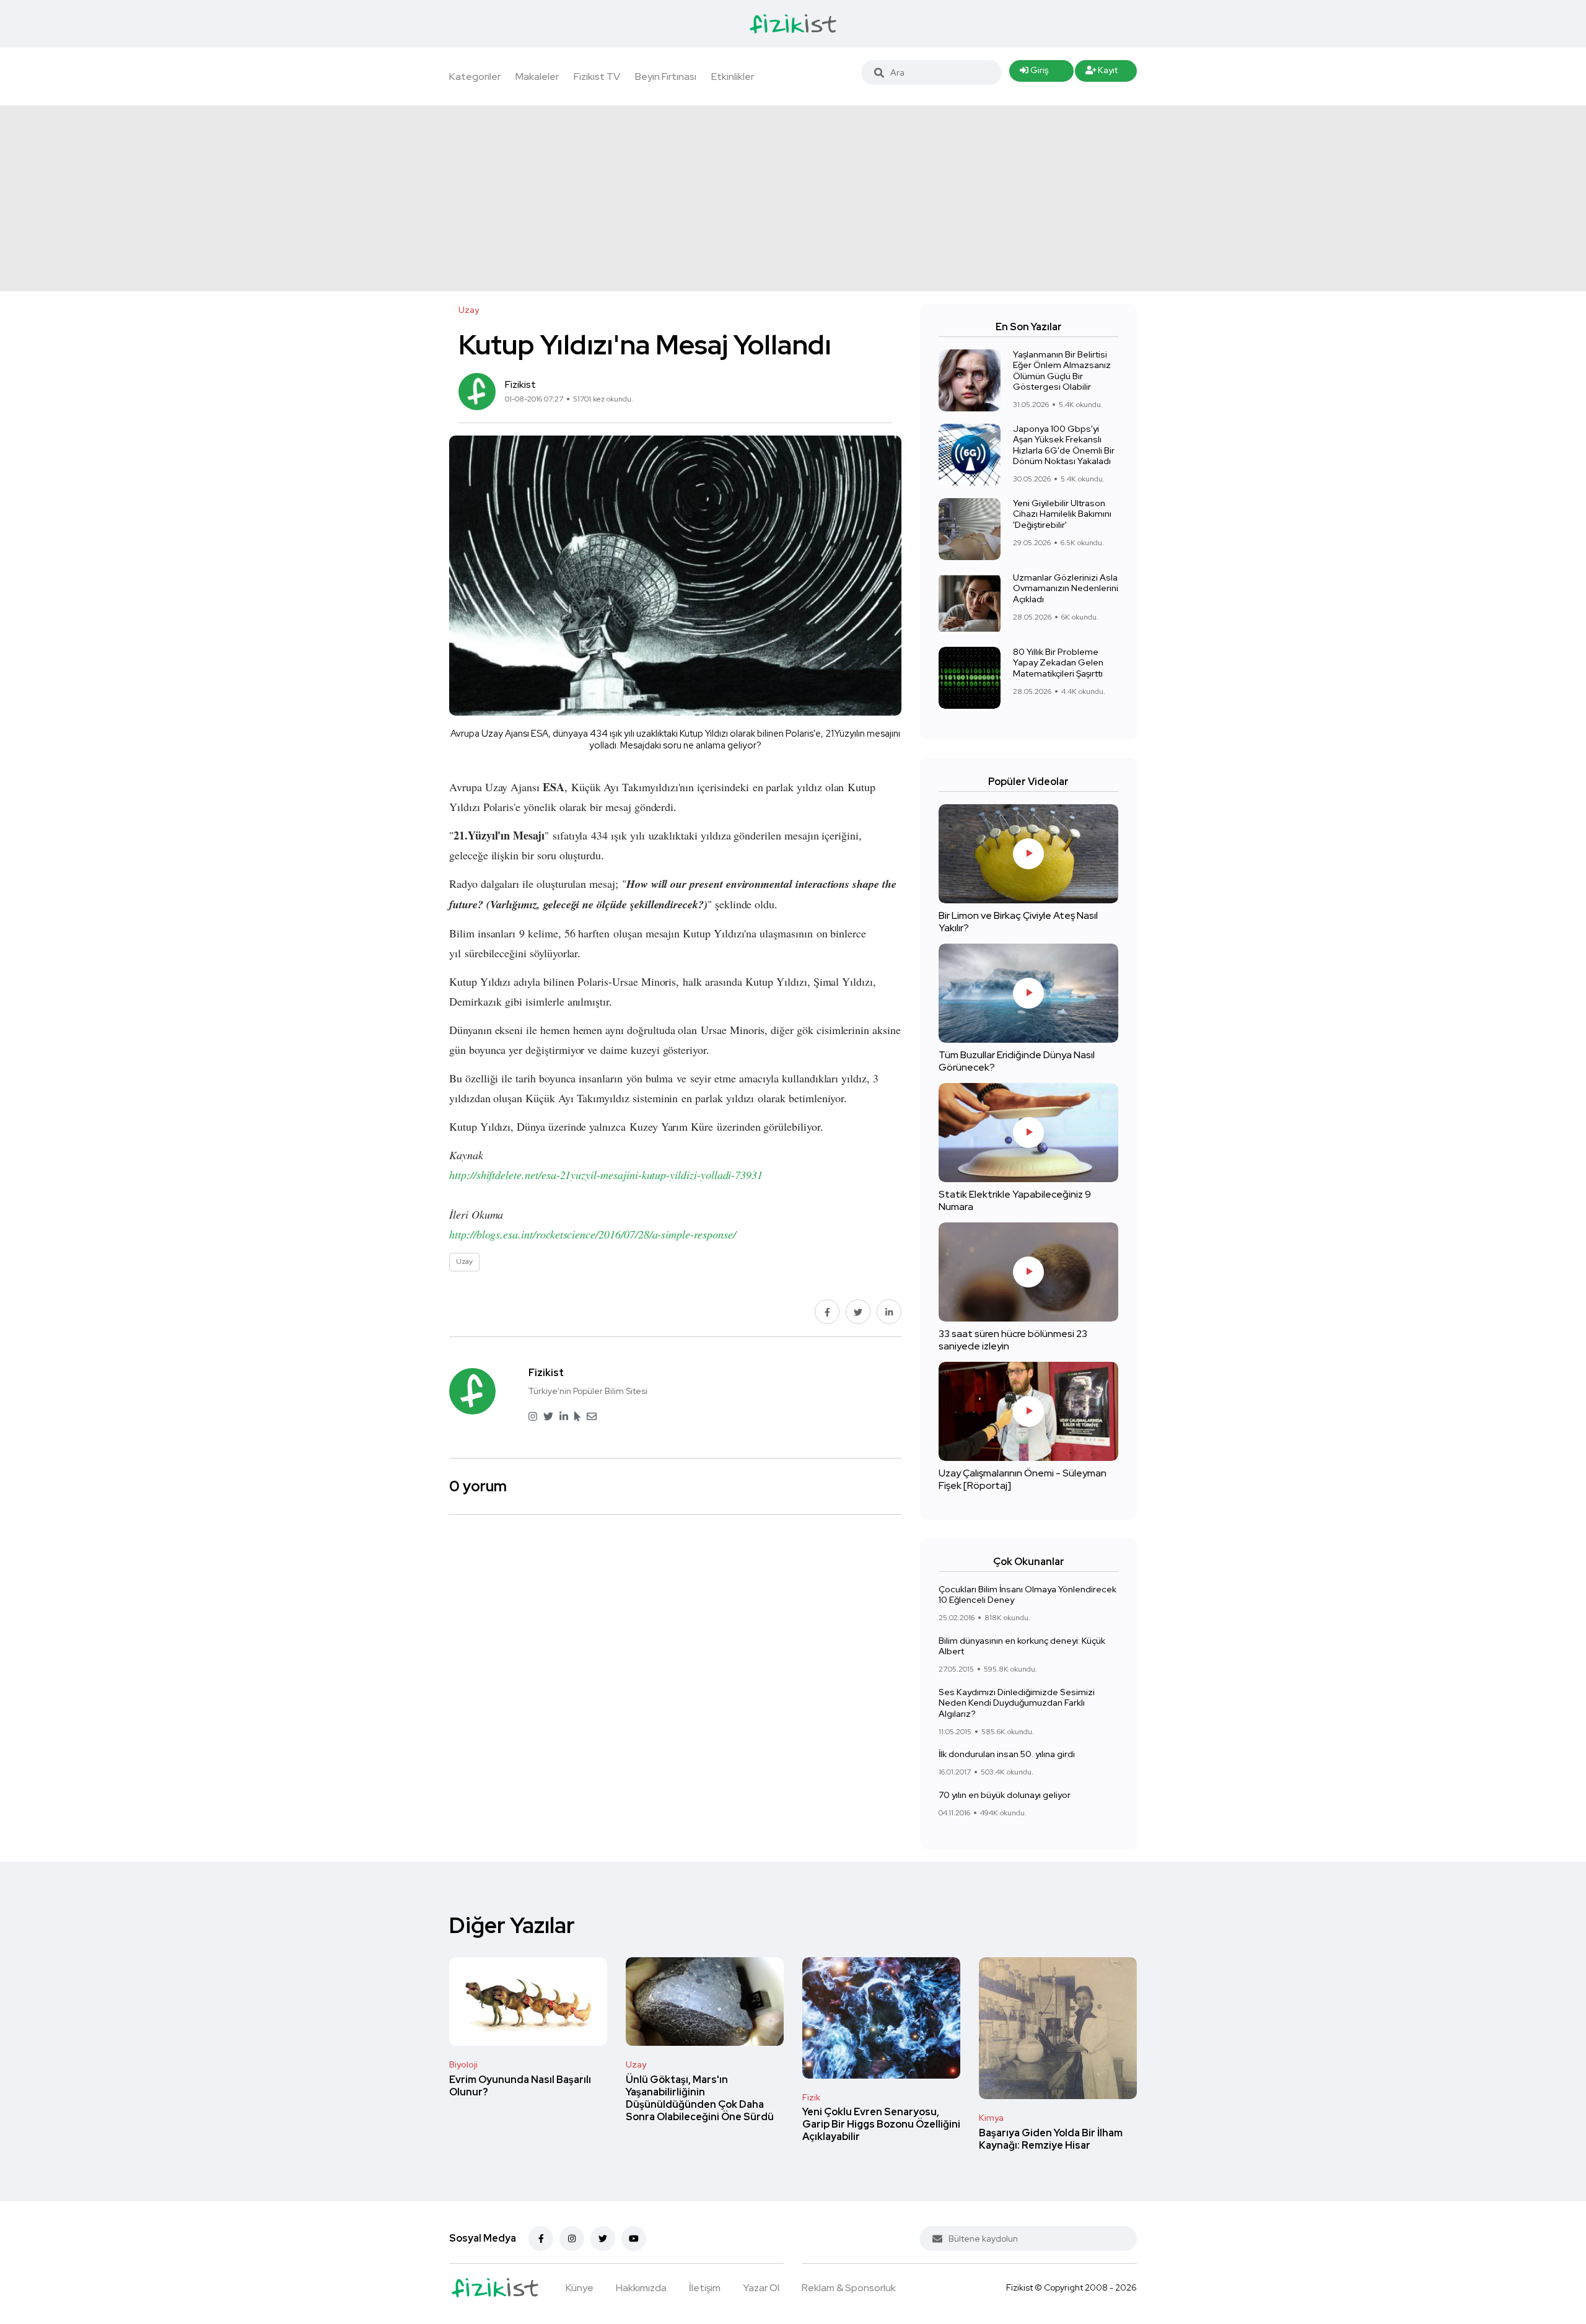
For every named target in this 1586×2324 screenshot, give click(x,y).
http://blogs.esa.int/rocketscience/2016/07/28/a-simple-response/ (593, 1234)
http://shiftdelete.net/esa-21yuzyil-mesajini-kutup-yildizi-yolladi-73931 (606, 1175)
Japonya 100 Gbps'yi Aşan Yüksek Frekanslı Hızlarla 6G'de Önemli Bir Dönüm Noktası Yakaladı (1064, 445)
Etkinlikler (733, 77)
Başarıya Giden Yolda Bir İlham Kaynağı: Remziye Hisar (1051, 2139)
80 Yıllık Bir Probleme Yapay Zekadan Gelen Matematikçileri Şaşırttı (1058, 663)
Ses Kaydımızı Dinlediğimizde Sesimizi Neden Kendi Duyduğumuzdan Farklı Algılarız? (1017, 1703)
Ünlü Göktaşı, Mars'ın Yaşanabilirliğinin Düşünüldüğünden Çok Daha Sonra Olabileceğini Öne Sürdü (700, 2098)
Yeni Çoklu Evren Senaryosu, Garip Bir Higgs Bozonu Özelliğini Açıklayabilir (881, 2125)
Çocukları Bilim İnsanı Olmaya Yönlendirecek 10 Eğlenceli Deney (1027, 1595)
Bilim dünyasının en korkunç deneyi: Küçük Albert (1022, 1646)
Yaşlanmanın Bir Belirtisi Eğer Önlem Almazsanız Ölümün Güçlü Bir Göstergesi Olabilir (1062, 371)
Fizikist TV (597, 77)
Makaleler (537, 77)
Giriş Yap (1034, 73)
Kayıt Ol (1102, 73)
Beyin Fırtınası (666, 77)
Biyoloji (463, 2064)
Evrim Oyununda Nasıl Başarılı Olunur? (520, 2086)
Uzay (636, 2064)
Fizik (811, 2097)
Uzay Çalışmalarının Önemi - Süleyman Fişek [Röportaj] (1023, 1479)
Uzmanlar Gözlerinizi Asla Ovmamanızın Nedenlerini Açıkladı (1066, 588)
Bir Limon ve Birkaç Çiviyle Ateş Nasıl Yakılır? (1018, 922)
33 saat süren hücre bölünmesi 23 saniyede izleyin (1013, 1340)
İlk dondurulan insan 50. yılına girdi (1007, 1754)
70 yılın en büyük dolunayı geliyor (1005, 1795)
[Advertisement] (793, 198)
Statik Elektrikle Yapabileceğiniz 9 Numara (1015, 1200)
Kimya (991, 2118)
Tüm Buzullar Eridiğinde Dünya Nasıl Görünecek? (1017, 1061)
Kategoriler (475, 77)
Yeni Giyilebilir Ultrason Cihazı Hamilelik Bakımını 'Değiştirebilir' (1062, 514)
